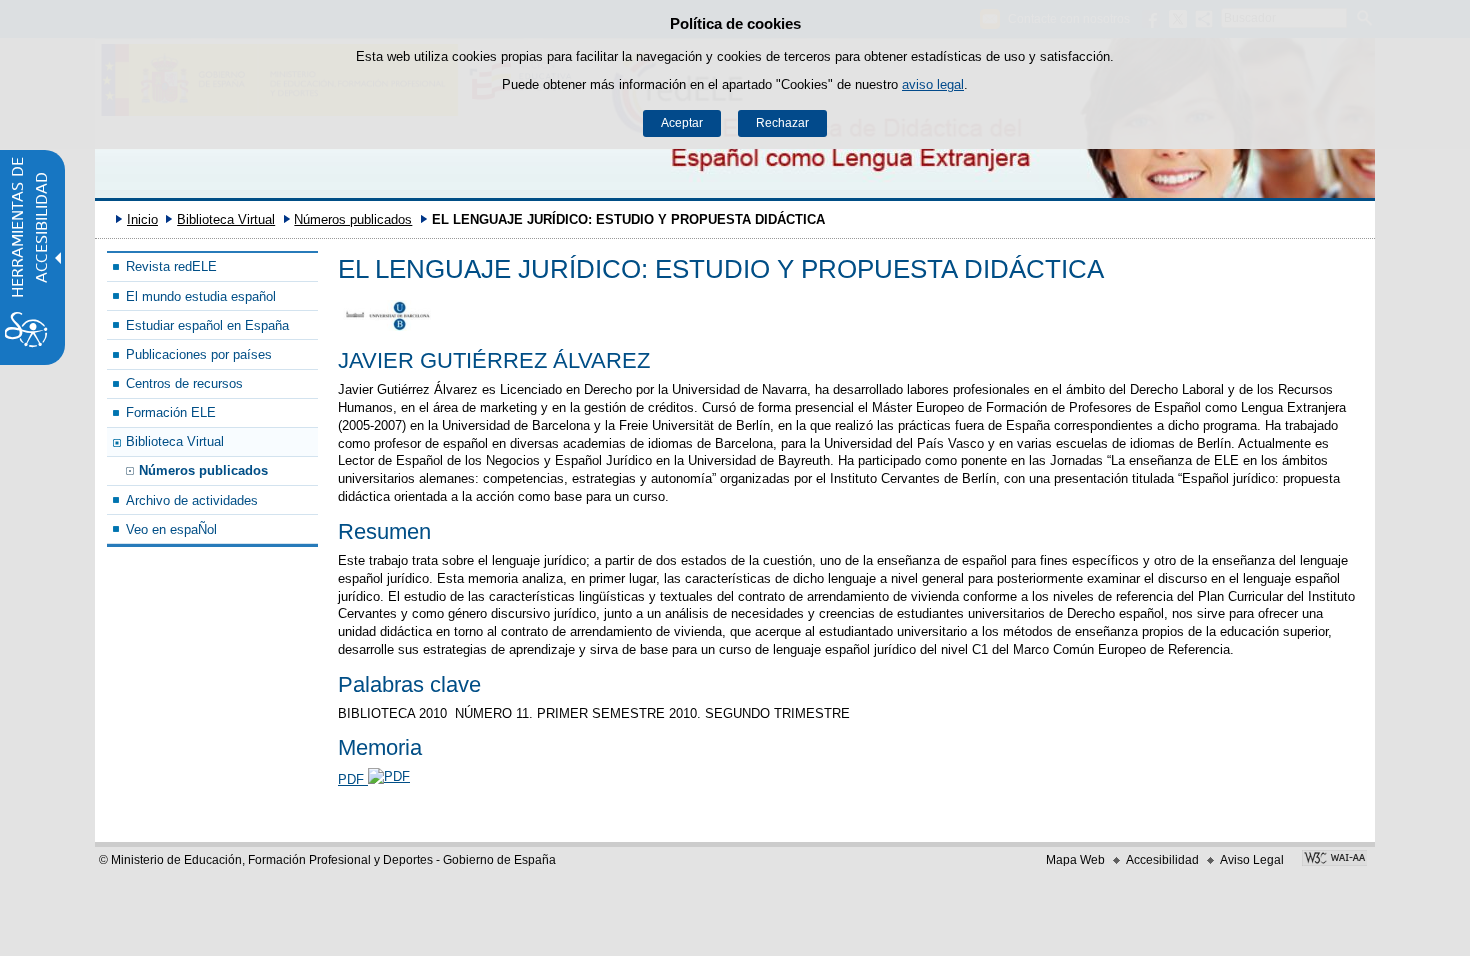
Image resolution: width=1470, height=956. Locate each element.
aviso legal (933, 84)
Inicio (142, 219)
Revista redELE (171, 266)
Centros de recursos (184, 383)
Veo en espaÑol (171, 529)
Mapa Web (1075, 860)
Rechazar (782, 123)
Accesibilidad (1162, 860)
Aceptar (682, 123)
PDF (353, 779)
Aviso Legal (1252, 860)
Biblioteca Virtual (226, 219)
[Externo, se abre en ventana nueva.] (1334, 860)
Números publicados (353, 219)
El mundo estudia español (201, 296)
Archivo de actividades (192, 500)
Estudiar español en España (207, 325)
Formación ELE (171, 412)
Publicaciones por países (199, 354)
